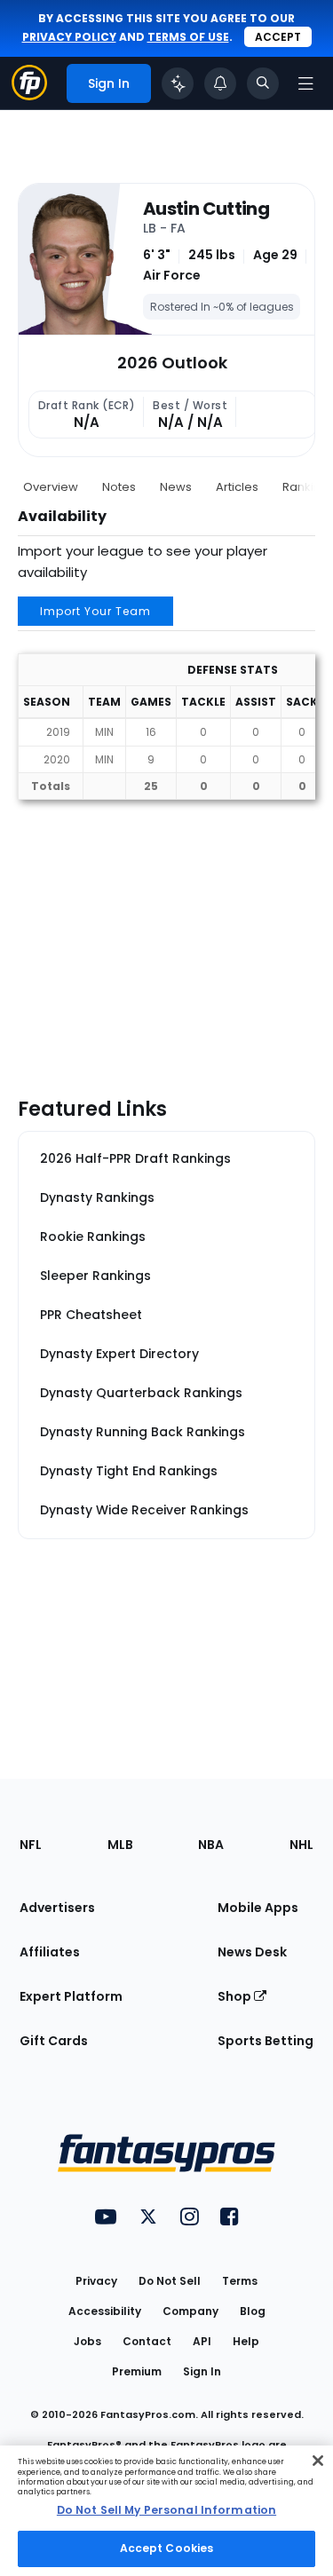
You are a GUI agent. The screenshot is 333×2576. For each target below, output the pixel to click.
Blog (253, 2311)
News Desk (252, 1952)
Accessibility (105, 2311)
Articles (237, 487)
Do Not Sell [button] (170, 2281)
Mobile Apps (258, 1908)
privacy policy (69, 37)
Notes (119, 487)
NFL (31, 1845)
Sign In (202, 2371)
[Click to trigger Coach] (178, 83)
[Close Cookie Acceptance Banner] (318, 2461)
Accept (278, 37)
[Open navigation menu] (305, 83)
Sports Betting (266, 2041)
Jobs (87, 2341)
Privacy (96, 2281)
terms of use (188, 37)
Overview (51, 487)
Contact (147, 2341)
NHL (301, 1845)
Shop (236, 1996)
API (202, 2341)
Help (246, 2341)
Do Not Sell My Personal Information (166, 2510)
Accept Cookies (167, 2548)
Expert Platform (71, 1996)
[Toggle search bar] (263, 83)
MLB (120, 1845)
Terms (240, 2281)
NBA (211, 1845)
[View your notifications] (220, 83)
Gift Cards (54, 2041)
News (176, 487)
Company (190, 2311)
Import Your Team (95, 611)
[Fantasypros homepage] (29, 95)
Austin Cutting (206, 209)
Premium (137, 2371)
